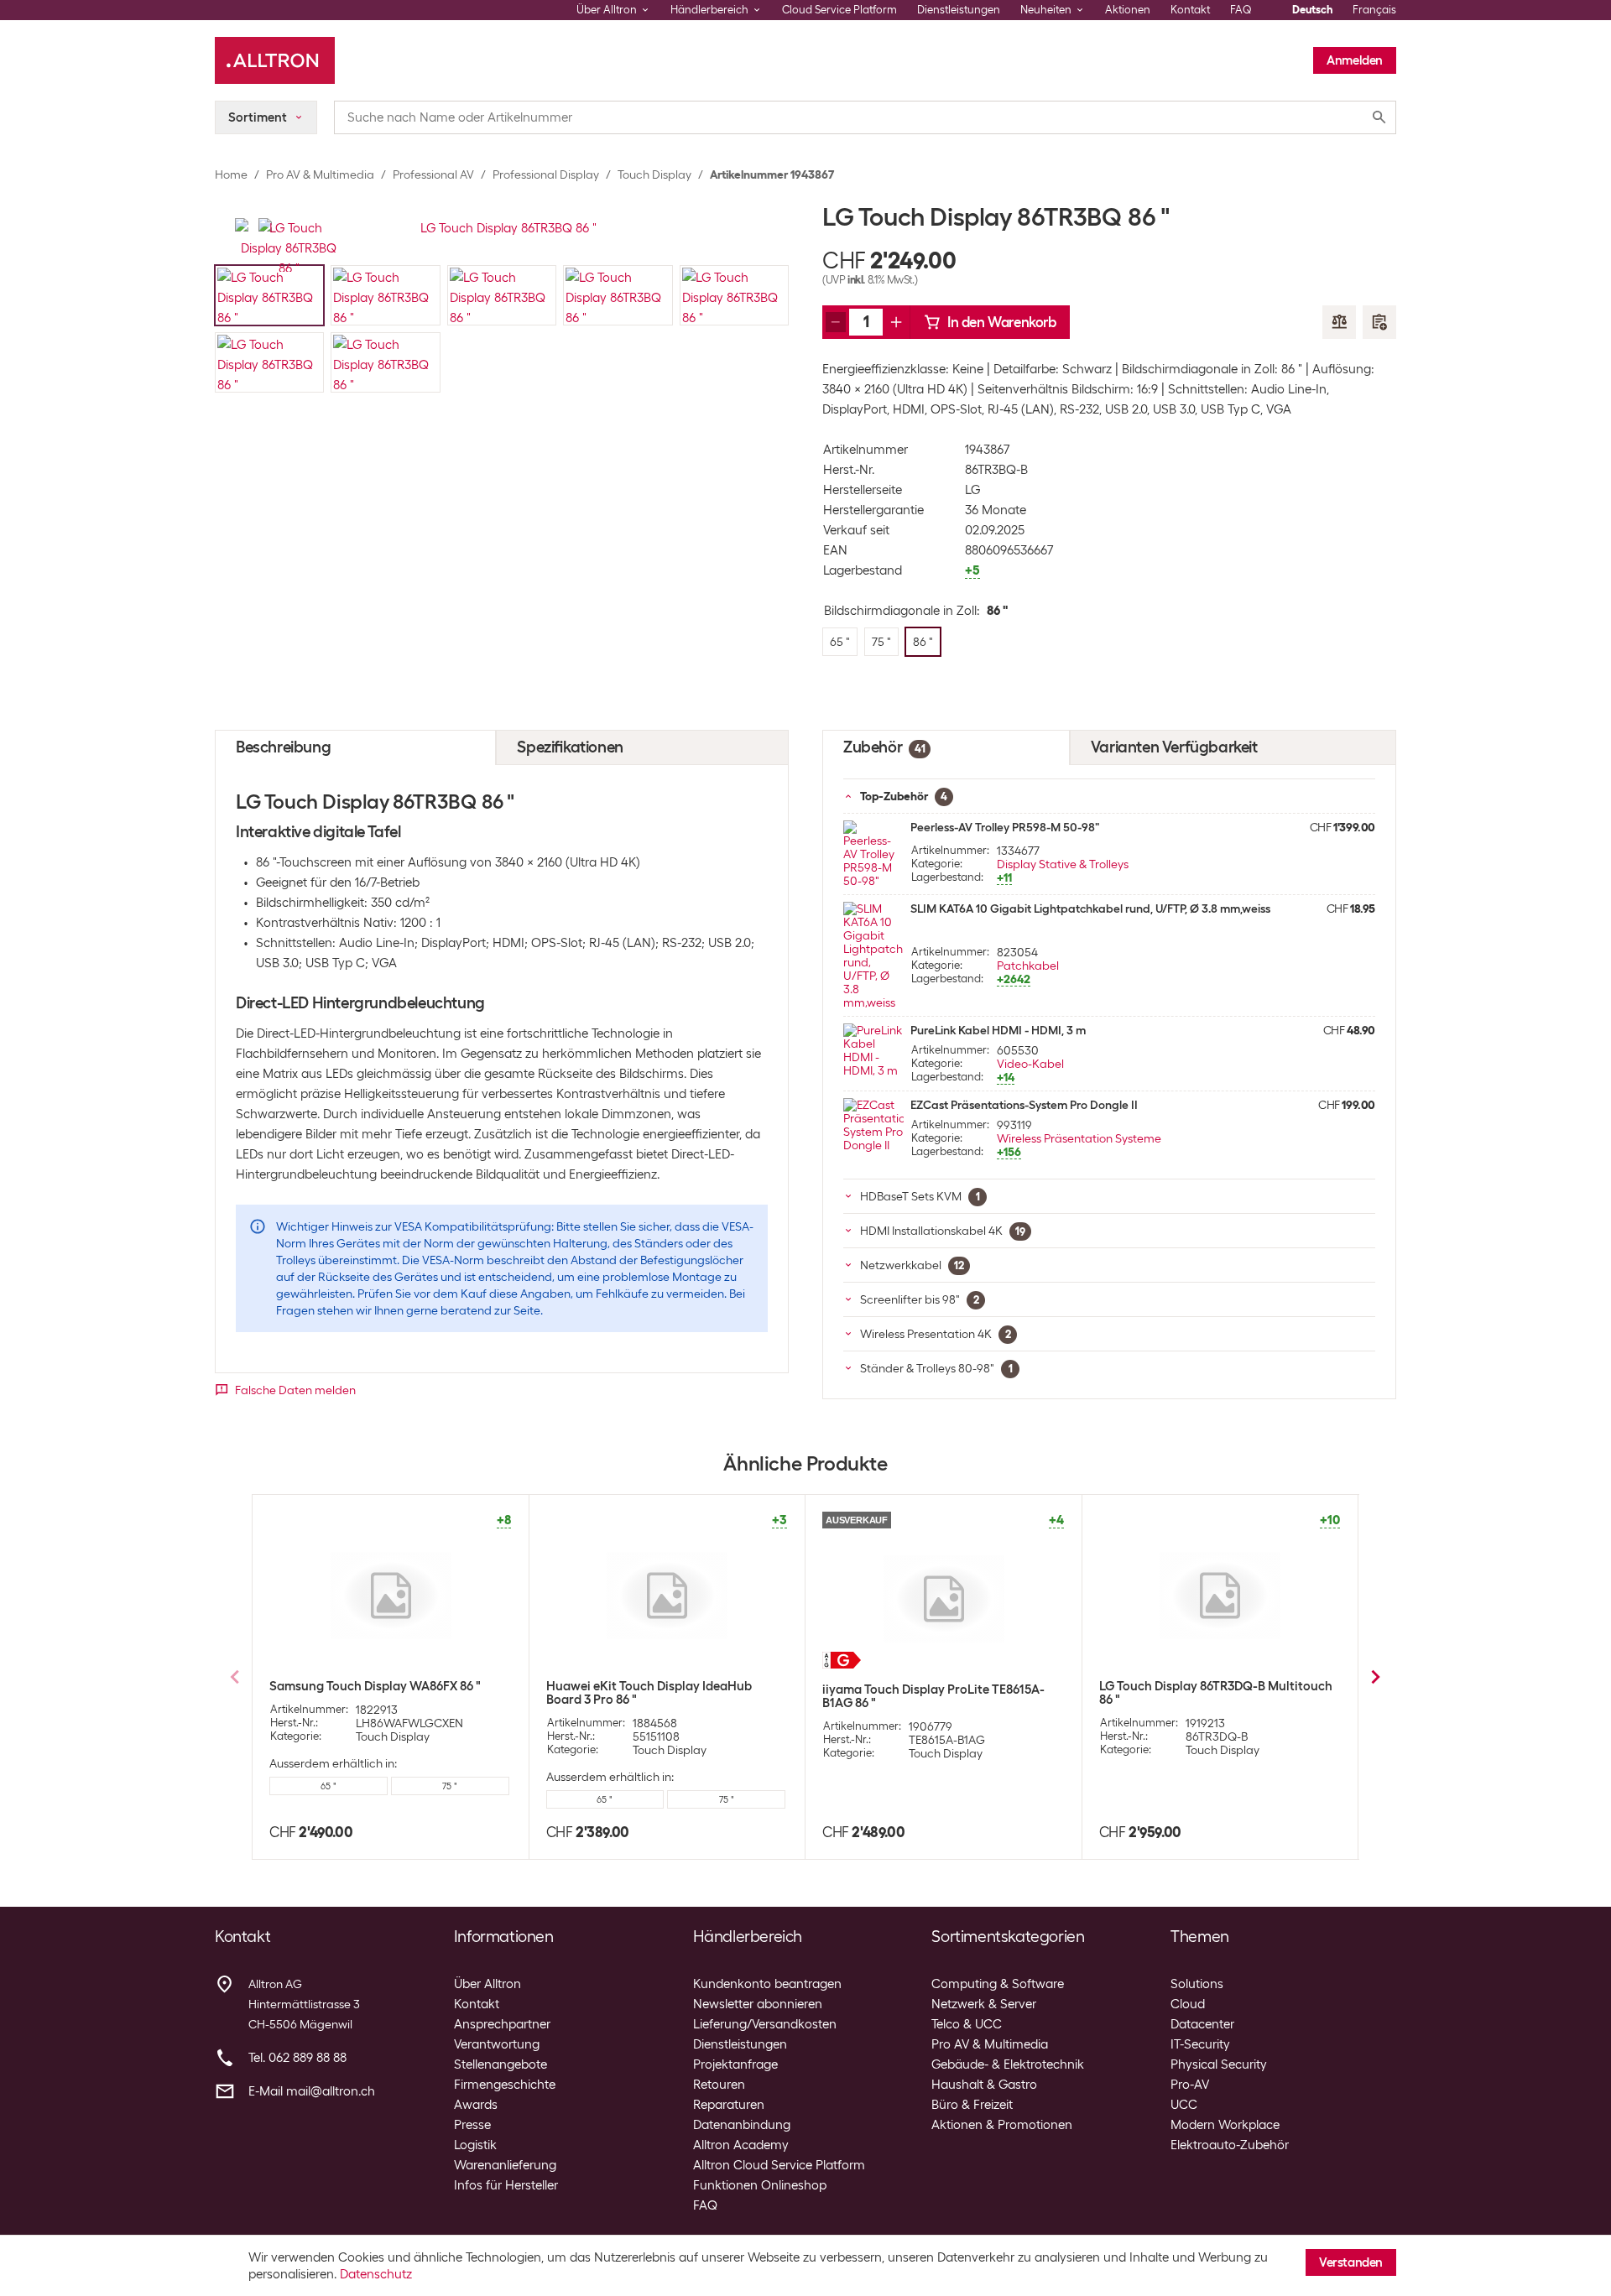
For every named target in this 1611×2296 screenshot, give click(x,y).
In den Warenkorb (1002, 322)
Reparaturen (729, 2105)
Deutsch (1312, 10)
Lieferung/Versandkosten (765, 2024)
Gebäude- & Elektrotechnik (1008, 2064)
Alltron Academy (741, 2145)
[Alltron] (275, 60)
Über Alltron (487, 1984)
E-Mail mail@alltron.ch (312, 2091)
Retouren (719, 2085)
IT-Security (1200, 2044)
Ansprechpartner (502, 2024)
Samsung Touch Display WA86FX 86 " (375, 1686)
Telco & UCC (967, 2024)
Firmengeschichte (505, 2085)
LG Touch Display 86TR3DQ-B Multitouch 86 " (1216, 1693)
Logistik (475, 2145)
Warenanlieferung (505, 2165)
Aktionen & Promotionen (1002, 2125)
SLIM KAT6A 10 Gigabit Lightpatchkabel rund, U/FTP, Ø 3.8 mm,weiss (1090, 909)
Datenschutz (376, 2274)
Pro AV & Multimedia (320, 174)
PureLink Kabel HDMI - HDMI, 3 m (998, 1030)
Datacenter (1202, 2024)
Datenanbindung (742, 2125)
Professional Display (546, 174)
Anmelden (1355, 60)
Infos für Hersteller (506, 2185)
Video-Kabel (1030, 1064)
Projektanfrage (735, 2064)
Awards (476, 2105)
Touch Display (654, 174)
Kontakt (1190, 10)
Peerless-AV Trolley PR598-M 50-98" (1005, 827)
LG (972, 490)
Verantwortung (497, 2044)
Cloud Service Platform (839, 10)
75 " (450, 1786)
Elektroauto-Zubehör (1230, 2145)
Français (1374, 10)
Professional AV (433, 174)
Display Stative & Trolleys (1063, 864)
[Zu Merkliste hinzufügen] (1379, 322)
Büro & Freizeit (972, 2105)
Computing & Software (998, 1984)
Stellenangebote (501, 2064)
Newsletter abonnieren (758, 2004)
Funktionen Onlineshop (760, 2185)
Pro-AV (1190, 2085)
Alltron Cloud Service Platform (779, 2165)
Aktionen (1128, 10)
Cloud (1188, 2004)
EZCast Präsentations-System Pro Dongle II (1024, 1105)
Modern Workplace (1225, 2125)
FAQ (1241, 10)
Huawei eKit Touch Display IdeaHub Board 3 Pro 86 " (649, 1693)
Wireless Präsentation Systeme (1079, 1138)
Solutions (1197, 1984)
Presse (472, 2125)
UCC (1184, 2105)
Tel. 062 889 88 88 (297, 2058)
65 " (328, 1786)
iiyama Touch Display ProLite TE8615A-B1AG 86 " (933, 1696)
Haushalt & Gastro (984, 2085)
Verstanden (1351, 2262)
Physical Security (1219, 2064)
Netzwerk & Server (984, 2004)
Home (231, 174)
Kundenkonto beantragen (767, 1984)
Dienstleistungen (959, 10)
